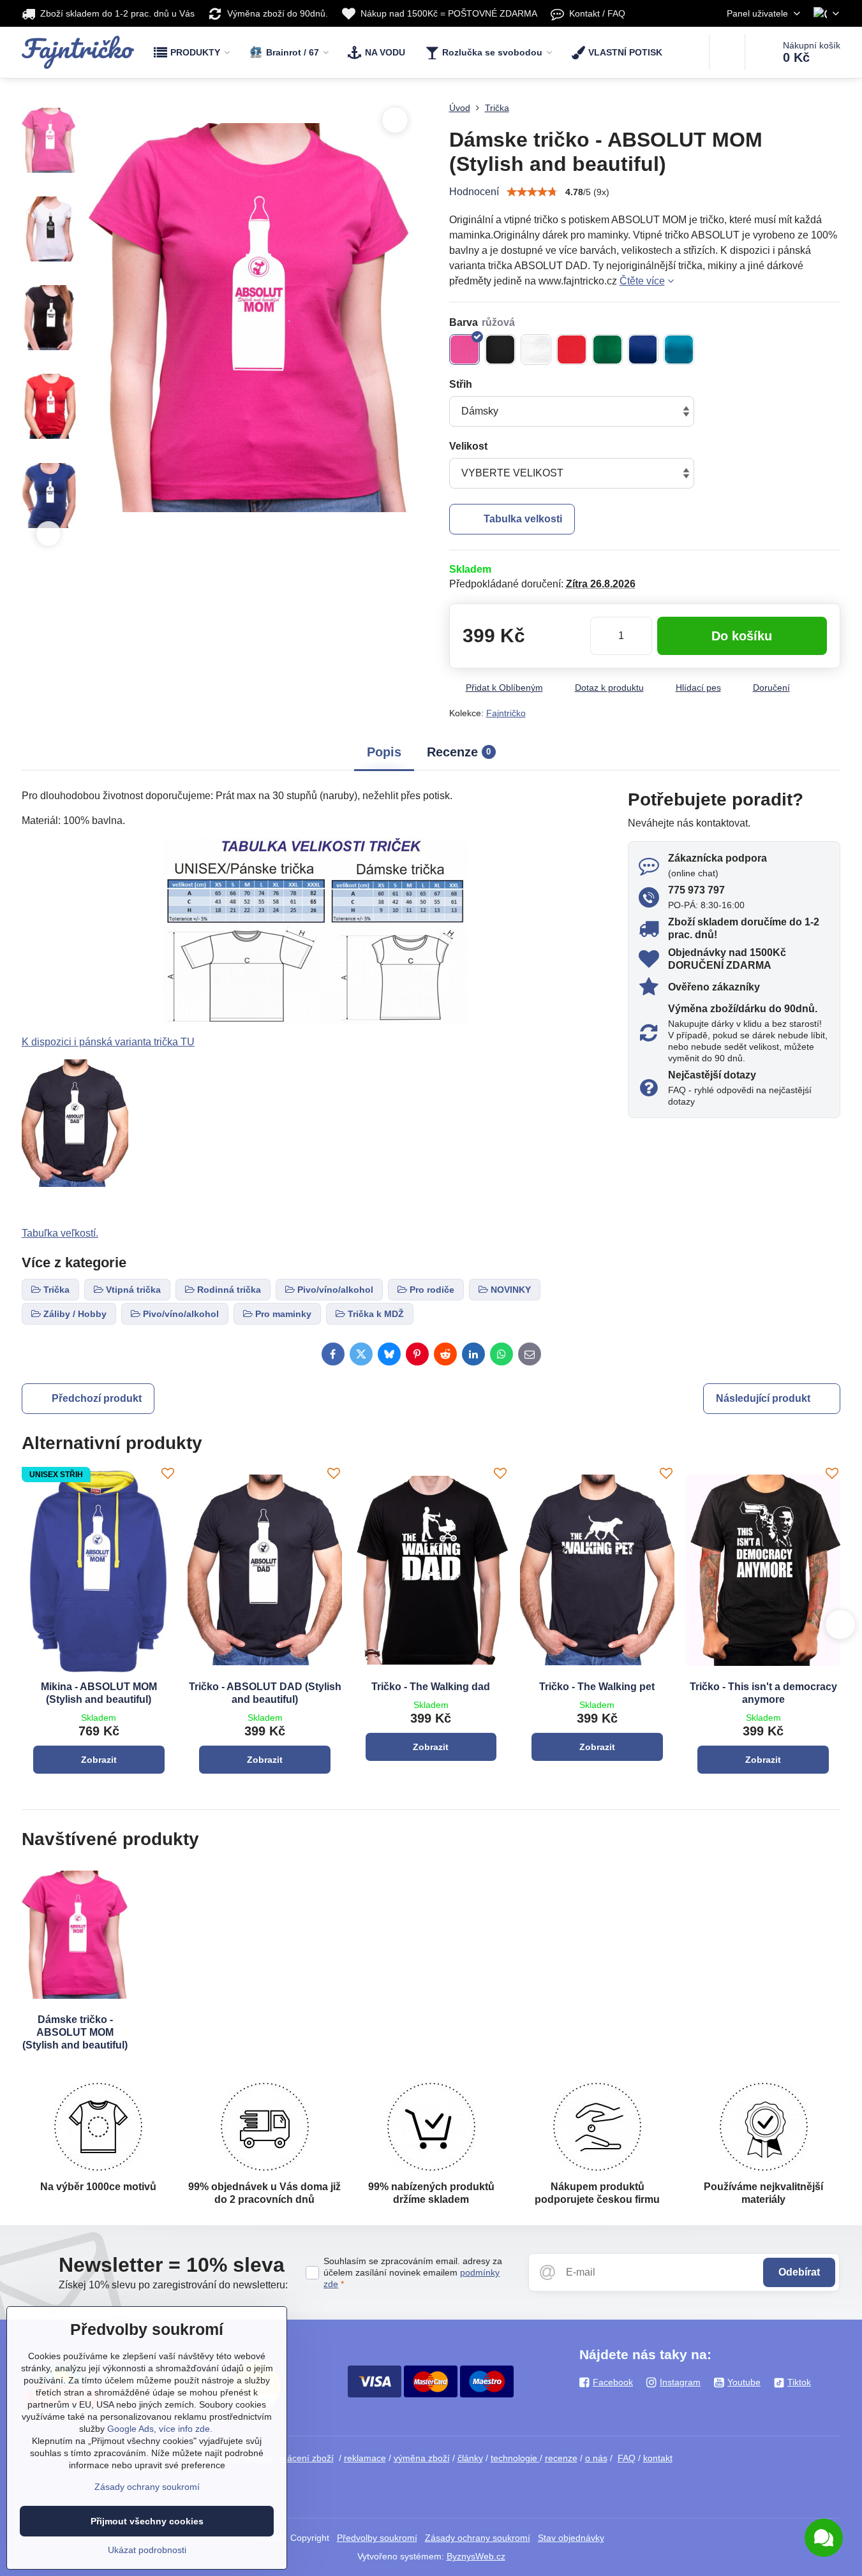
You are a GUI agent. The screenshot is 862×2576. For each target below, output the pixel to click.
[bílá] (536, 350)
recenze (561, 2458)
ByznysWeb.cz (476, 2556)
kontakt (658, 2458)
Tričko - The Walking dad (431, 1687)
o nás (596, 2458)
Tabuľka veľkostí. (60, 1233)
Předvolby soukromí (377, 2538)
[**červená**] (572, 350)
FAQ (627, 2458)
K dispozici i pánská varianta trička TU (108, 1042)
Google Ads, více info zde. (160, 2429)
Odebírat (799, 2272)
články (470, 2458)
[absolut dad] (75, 1183)
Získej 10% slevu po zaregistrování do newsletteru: (173, 2285)
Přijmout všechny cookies (147, 2521)
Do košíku (742, 636)
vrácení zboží (307, 2458)
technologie (515, 2458)
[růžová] (464, 350)
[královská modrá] (643, 350)
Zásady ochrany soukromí (478, 2538)
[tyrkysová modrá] (679, 350)
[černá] (500, 350)
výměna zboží (422, 2458)
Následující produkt (763, 1398)
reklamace (365, 2458)
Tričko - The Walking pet (597, 1687)
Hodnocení (474, 192)
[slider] (532, 192)
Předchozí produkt (97, 1398)
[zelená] (607, 350)
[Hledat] (727, 52)
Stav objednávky (571, 2538)
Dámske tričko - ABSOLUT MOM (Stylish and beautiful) (75, 2032)
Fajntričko (506, 713)
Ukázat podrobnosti (147, 2550)
